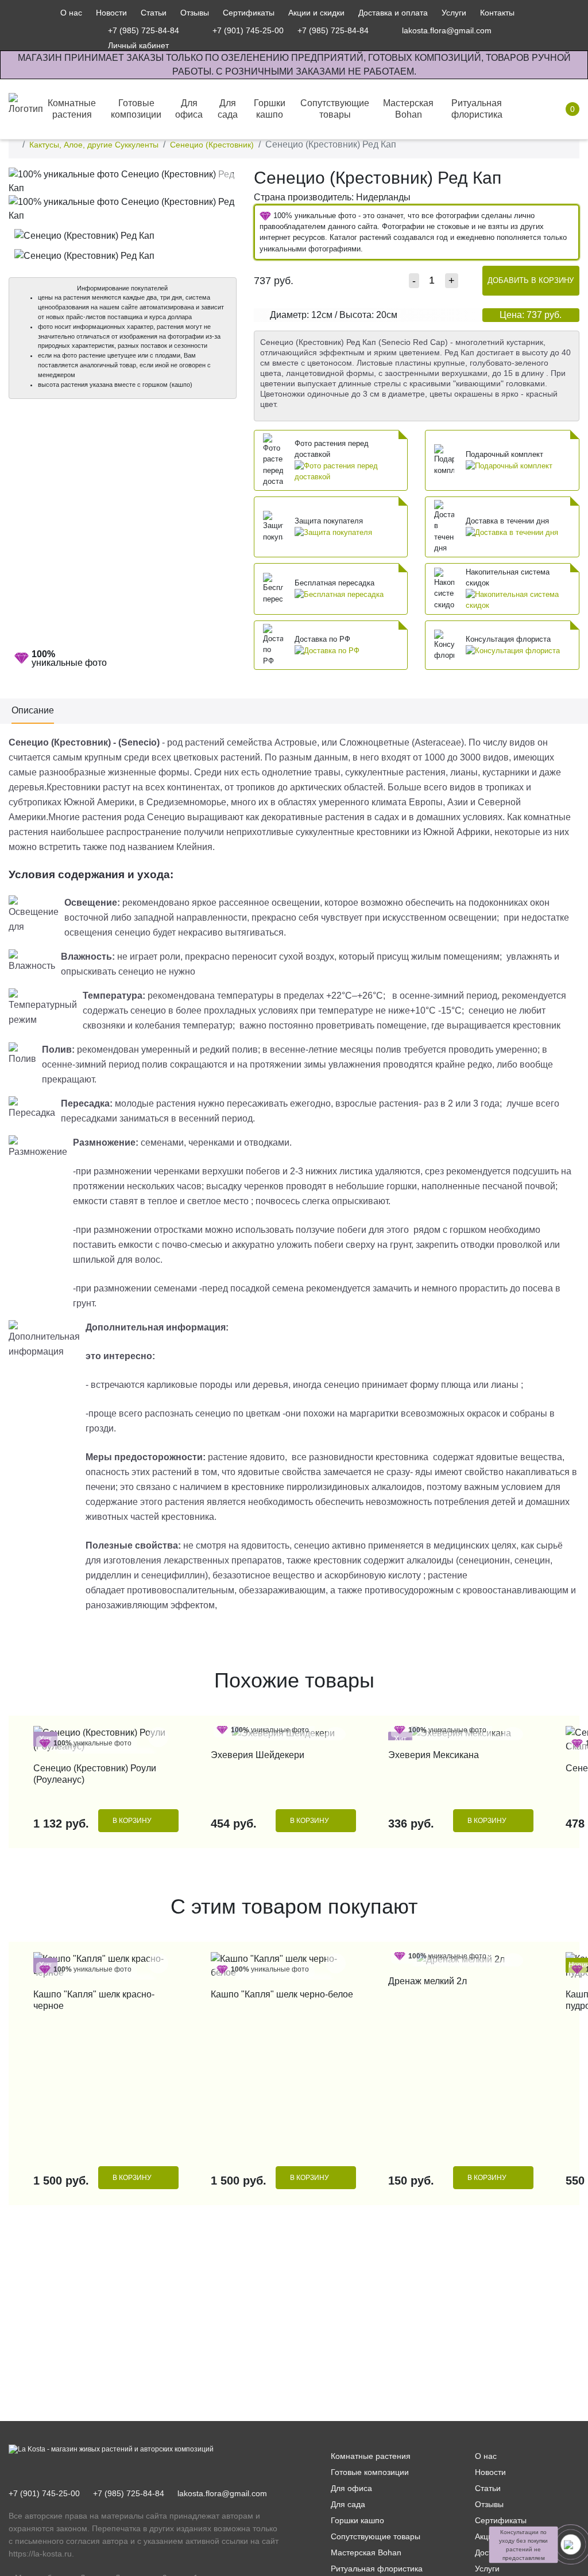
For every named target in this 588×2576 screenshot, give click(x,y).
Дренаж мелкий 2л (428, 1981)
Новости (111, 13)
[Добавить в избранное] (225, 179)
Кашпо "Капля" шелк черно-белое (282, 1994)
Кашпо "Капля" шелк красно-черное (94, 2000)
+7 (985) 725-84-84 (129, 2493)
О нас (71, 13)
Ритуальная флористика (377, 2569)
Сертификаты (249, 13)
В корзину (132, 1821)
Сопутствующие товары (376, 2536)
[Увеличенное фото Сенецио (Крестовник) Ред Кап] (123, 181)
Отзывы (195, 13)
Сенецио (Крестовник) (212, 145)
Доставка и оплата (393, 13)
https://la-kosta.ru (40, 2554)
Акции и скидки (316, 13)
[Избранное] (515, 30)
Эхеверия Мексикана (434, 1755)
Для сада (348, 2504)
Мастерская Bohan (366, 2552)
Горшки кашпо (357, 2520)
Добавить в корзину (531, 280)
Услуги (454, 13)
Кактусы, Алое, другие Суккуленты (94, 145)
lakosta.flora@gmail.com (222, 2493)
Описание (33, 710)
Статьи (154, 13)
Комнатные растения (371, 2456)
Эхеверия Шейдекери (258, 1755)
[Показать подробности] (348, 471)
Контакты (497, 13)
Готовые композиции (370, 2472)
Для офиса (351, 2488)
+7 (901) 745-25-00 (44, 2493)
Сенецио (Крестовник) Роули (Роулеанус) (95, 1774)
